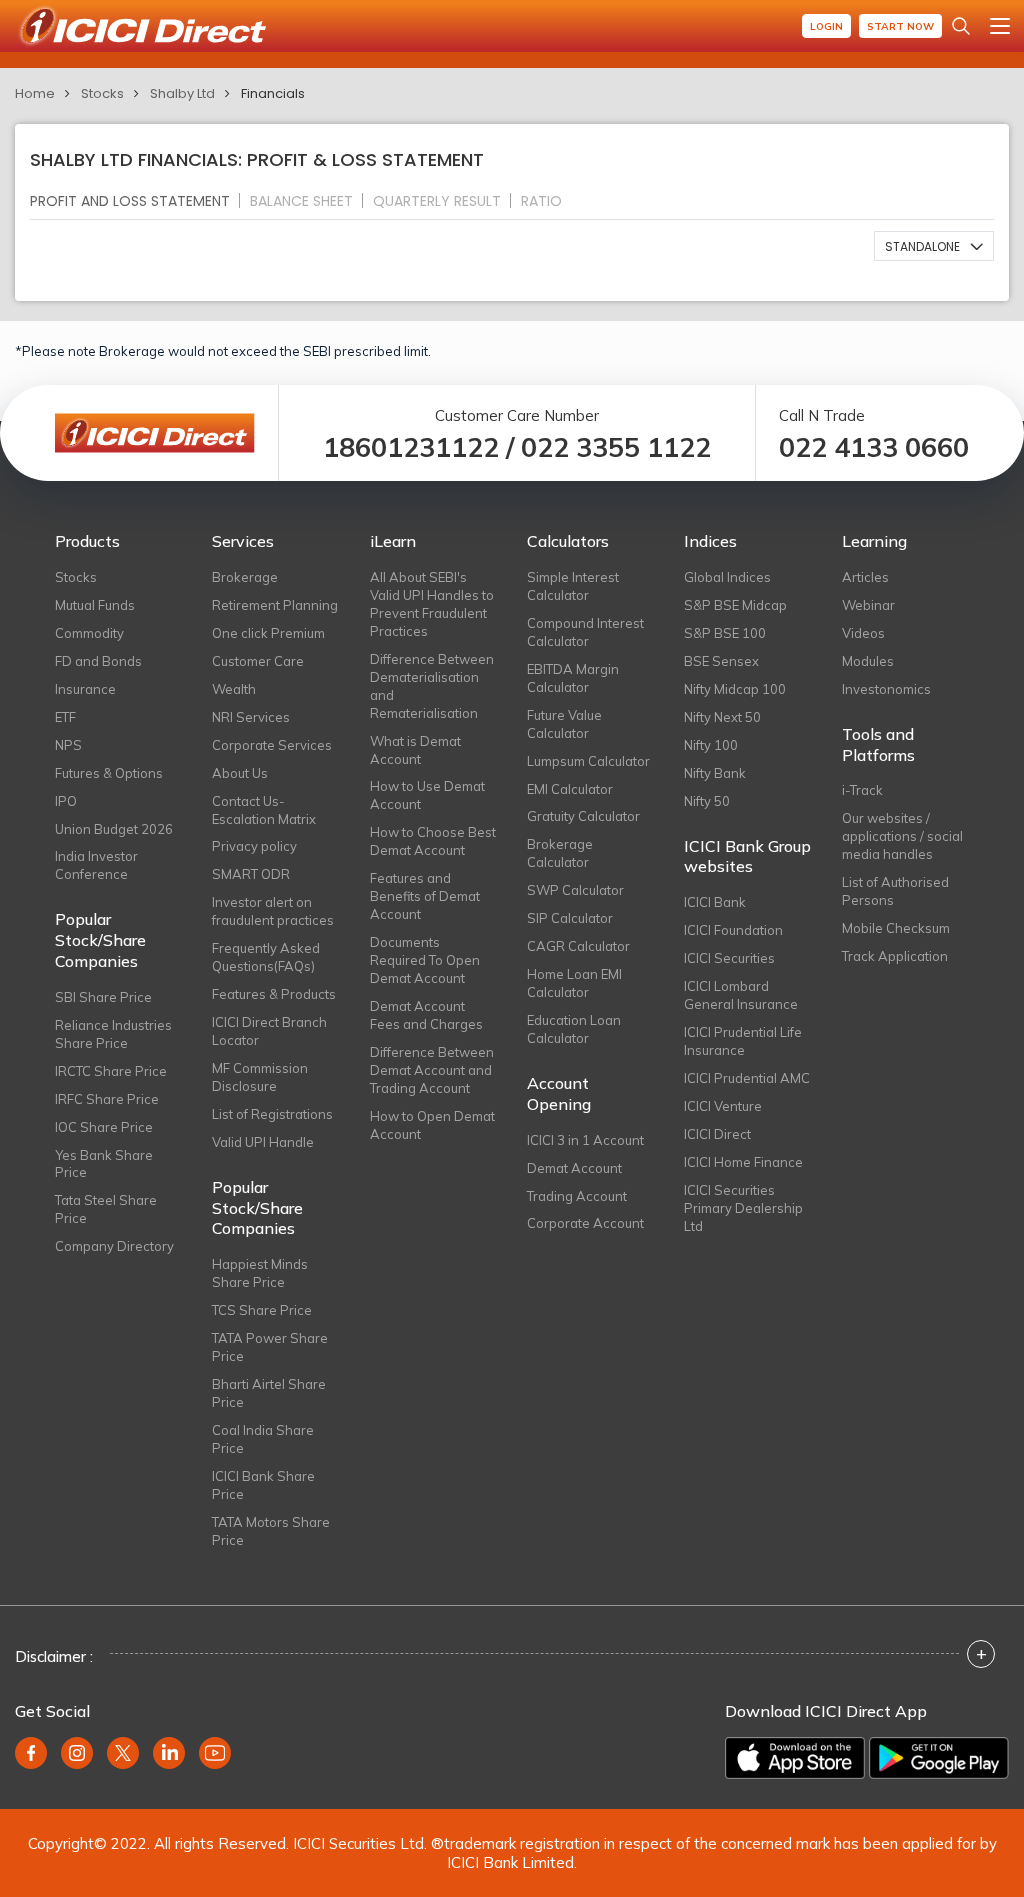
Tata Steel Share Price (106, 1209)
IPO (66, 801)
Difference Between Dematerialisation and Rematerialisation (432, 686)
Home (35, 93)
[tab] (138, 200)
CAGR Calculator (578, 946)
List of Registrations (272, 1114)
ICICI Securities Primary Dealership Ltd (743, 1208)
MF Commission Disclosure (260, 1077)
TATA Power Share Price (270, 1347)
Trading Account (577, 1196)
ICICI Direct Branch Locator (269, 1031)
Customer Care (258, 661)
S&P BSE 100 (725, 633)
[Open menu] (1000, 26)
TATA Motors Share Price (271, 1531)
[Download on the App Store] (795, 1758)
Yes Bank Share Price (104, 1164)
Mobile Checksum (896, 928)
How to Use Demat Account (427, 795)
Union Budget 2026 (114, 829)
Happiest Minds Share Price (260, 1273)
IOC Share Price (104, 1127)
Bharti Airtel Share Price (269, 1393)
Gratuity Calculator (583, 816)
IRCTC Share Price (111, 1071)
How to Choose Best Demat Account (433, 841)
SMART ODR (251, 874)
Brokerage (245, 577)
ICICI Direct (717, 1134)
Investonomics (886, 689)
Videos (863, 633)
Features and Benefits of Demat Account (425, 896)
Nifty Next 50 (722, 717)
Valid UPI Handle (263, 1142)
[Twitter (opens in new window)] (123, 1753)
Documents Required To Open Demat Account (425, 960)
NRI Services (251, 717)
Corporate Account (585, 1223)
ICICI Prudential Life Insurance (743, 1041)
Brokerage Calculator (560, 853)
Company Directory (114, 1246)
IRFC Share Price (107, 1099)
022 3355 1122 (616, 447)
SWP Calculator (575, 890)
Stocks (102, 93)
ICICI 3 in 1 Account (585, 1140)
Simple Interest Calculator (573, 586)
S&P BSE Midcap (735, 605)
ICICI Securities (729, 958)
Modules (868, 661)
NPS (68, 745)
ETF (65, 717)
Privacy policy (254, 846)
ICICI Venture (723, 1106)
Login (826, 26)
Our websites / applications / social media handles (902, 836)
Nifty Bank (715, 773)
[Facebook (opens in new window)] (31, 1753)
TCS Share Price (262, 1310)
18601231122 (411, 447)
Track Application (895, 956)
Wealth (234, 689)
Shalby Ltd (182, 93)
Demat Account (574, 1168)
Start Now (900, 26)
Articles (865, 577)
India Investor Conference (96, 865)
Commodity (89, 633)
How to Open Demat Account (432, 1125)
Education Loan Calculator (574, 1029)
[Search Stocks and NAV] (961, 26)
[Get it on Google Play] (939, 1758)
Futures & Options (109, 773)
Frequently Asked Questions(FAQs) (266, 957)
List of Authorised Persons (895, 891)
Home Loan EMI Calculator (574, 983)
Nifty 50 (707, 801)
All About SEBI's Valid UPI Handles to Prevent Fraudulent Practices (432, 604)
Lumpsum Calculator (588, 761)
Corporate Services (272, 745)
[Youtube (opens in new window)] (215, 1753)
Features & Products (274, 994)
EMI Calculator (570, 789)
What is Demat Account (415, 750)
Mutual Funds (95, 605)
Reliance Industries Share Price (113, 1034)
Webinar (868, 605)
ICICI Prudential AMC (747, 1078)
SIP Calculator (570, 918)
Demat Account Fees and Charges (426, 1015)
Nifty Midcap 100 (735, 689)
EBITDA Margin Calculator (573, 678)
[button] (934, 246)
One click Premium (268, 633)
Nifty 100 (711, 745)
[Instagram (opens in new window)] (77, 1753)
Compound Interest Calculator (585, 632)
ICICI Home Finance (743, 1162)
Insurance (85, 689)
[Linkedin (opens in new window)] (169, 1753)
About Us (240, 773)
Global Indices (727, 577)
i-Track (862, 790)
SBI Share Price (103, 997)
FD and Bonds (98, 661)
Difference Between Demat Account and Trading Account (432, 1070)
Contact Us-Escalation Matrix (264, 810)
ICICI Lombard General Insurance (741, 995)
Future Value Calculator (564, 724)
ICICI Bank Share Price (263, 1485)
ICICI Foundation (733, 930)
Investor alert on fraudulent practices (273, 911)
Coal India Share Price (263, 1439)
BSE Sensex (721, 661)
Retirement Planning (275, 605)
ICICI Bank (715, 902)
